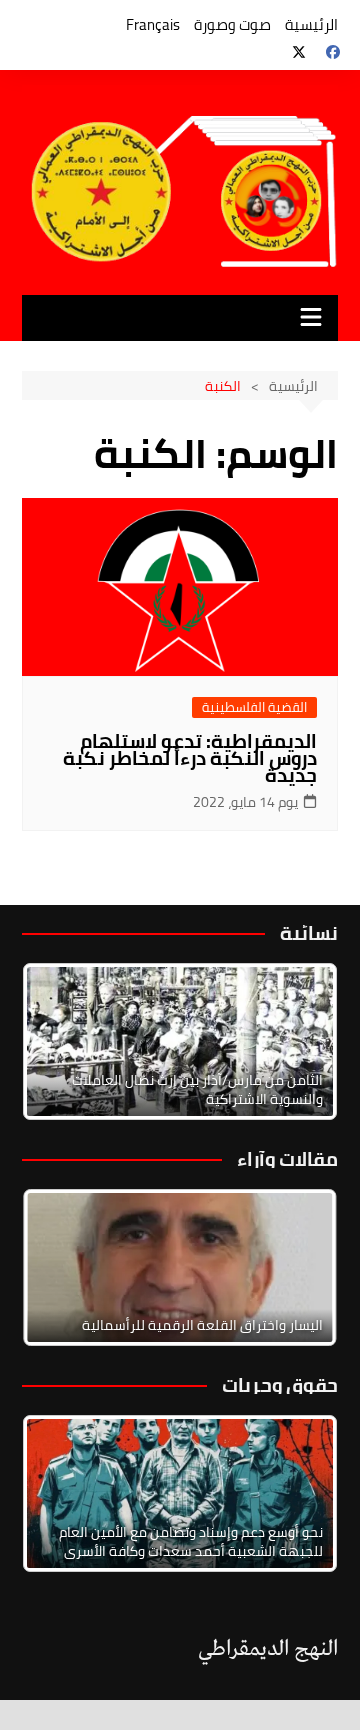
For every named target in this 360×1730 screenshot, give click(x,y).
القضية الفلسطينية (254, 707)
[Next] (296, 1041)
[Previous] (64, 1267)
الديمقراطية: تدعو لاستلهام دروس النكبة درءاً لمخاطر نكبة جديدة (190, 758)
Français (153, 24)
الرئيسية (311, 24)
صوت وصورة (232, 24)
